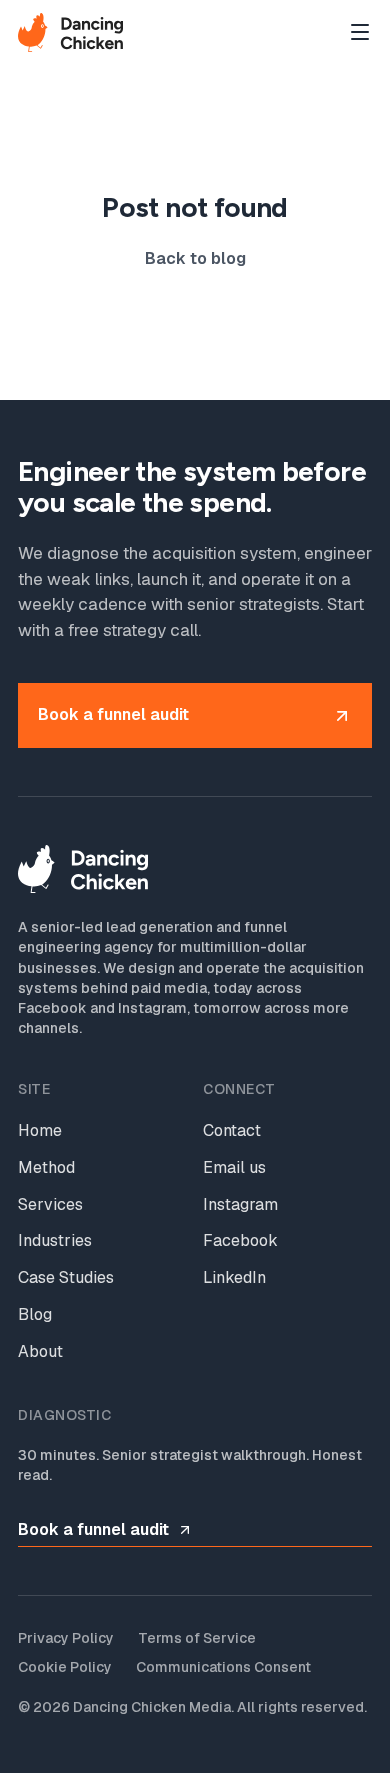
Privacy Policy (66, 1638)
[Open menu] (360, 32)
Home (40, 1130)
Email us (234, 1167)
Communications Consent (223, 1667)
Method (46, 1167)
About (40, 1351)
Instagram (240, 1204)
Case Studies (66, 1277)
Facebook (240, 1240)
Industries (55, 1240)
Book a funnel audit (93, 1529)
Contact (232, 1130)
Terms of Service (197, 1638)
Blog (35, 1314)
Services (50, 1204)
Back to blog (195, 258)
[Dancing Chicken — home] (70, 32)
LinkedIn (234, 1277)
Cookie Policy (65, 1667)
